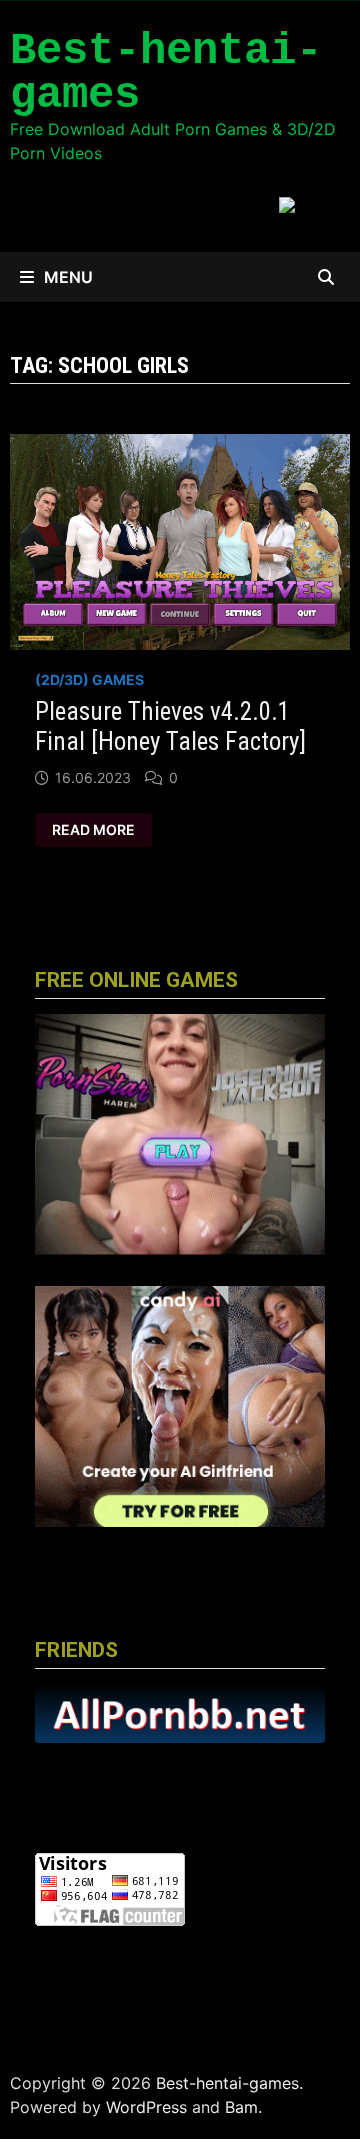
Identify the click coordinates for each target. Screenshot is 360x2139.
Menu (68, 277)
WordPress (146, 2107)
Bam (241, 2107)
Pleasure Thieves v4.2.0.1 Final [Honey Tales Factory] (170, 726)
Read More (93, 830)
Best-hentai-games (166, 73)
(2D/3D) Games (89, 679)
